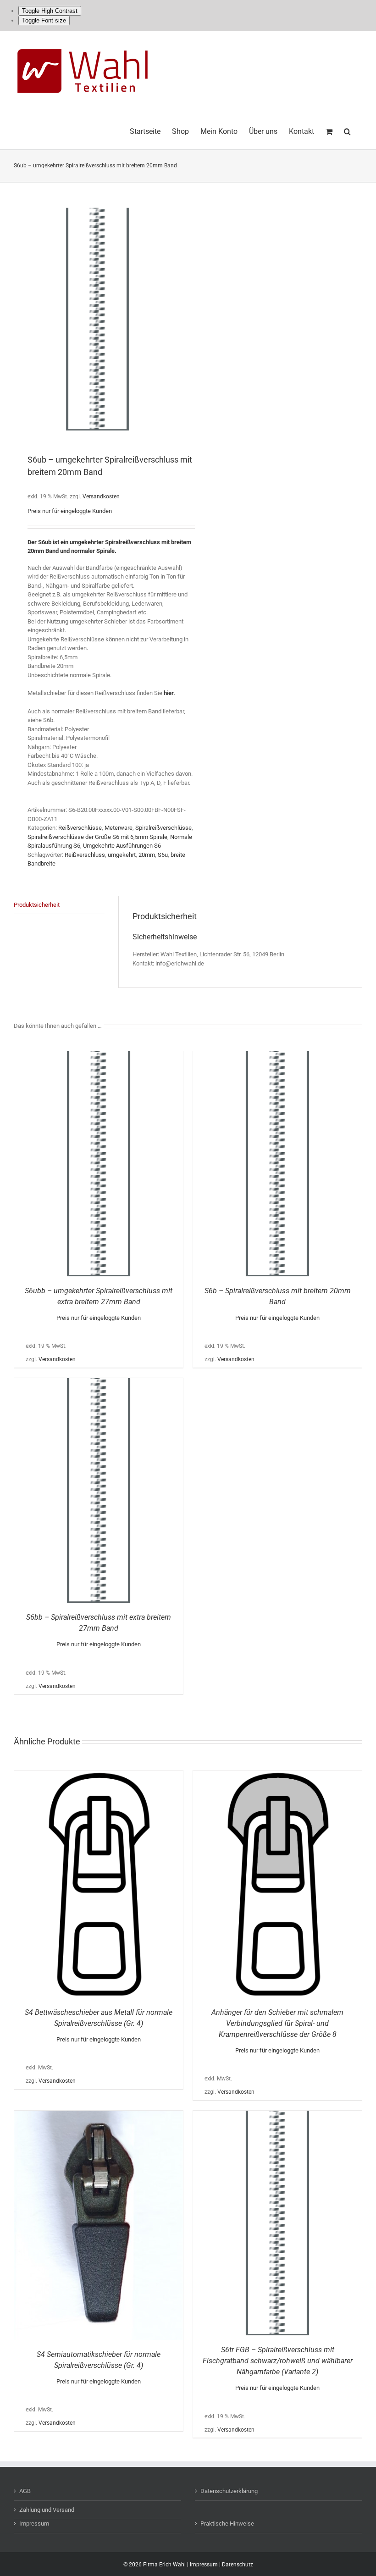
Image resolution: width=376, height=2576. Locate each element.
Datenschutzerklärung (229, 2491)
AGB (25, 2491)
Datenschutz (238, 2565)
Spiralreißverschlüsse (163, 828)
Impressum (34, 2524)
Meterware (119, 828)
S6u (163, 855)
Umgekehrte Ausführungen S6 (122, 846)
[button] (347, 130)
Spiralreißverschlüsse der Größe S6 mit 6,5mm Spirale (97, 837)
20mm (147, 855)
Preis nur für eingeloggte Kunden (70, 511)
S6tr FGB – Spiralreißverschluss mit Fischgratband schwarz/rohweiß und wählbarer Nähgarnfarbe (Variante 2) (278, 2361)
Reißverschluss (85, 855)
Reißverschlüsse (80, 828)
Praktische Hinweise (227, 2524)
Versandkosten (101, 496)
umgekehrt (122, 855)
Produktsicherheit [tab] (37, 905)
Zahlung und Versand (47, 2510)
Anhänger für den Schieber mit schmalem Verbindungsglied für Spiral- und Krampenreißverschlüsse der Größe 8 (277, 2023)
